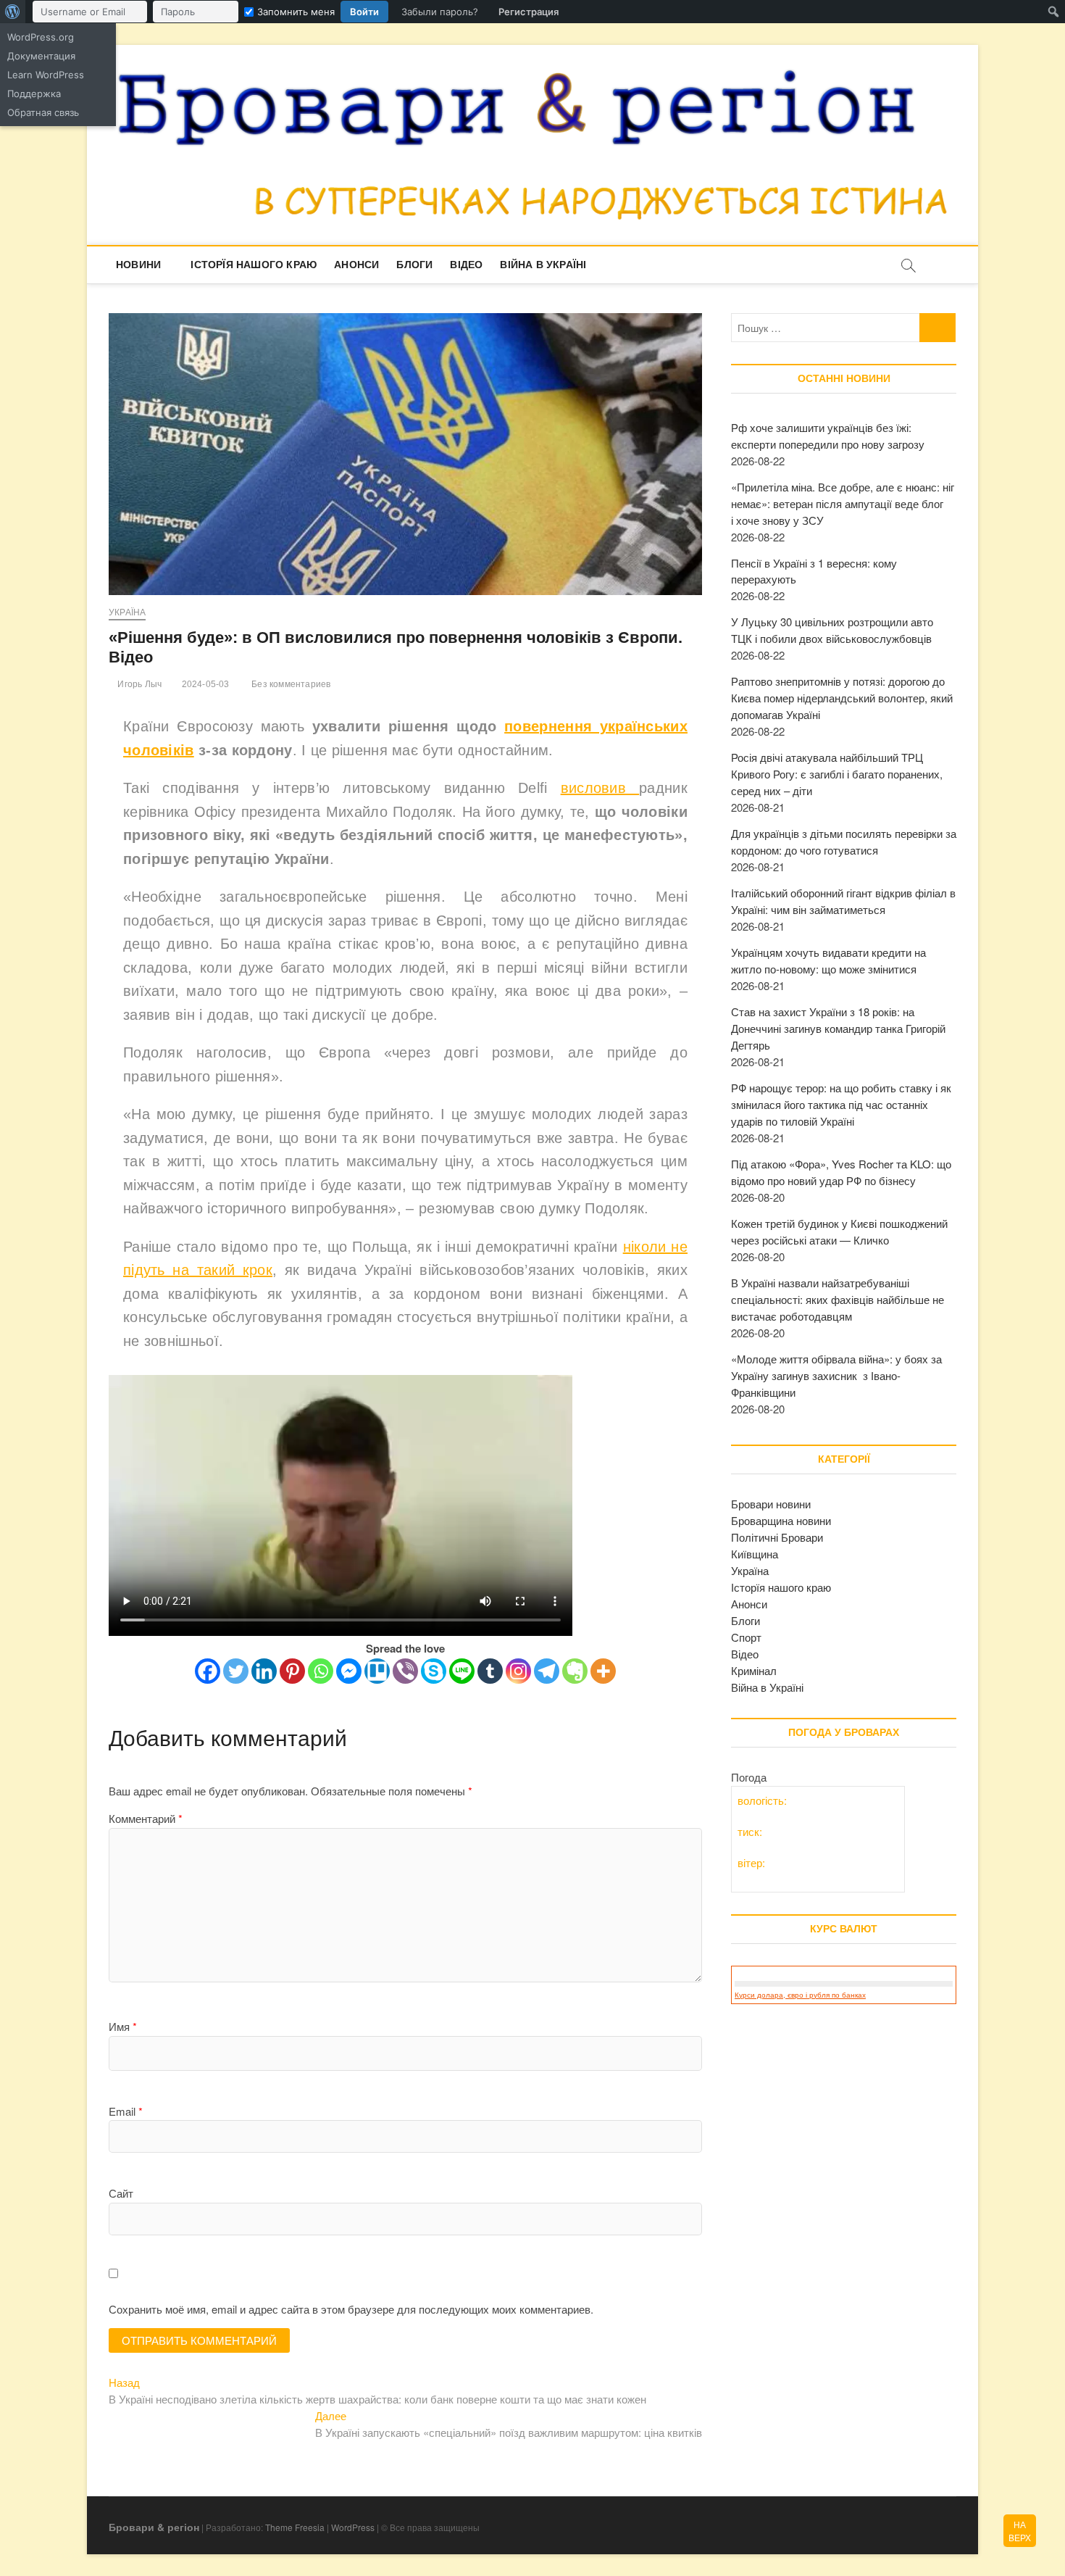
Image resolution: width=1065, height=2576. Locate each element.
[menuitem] (13, 12)
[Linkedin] (264, 1671)
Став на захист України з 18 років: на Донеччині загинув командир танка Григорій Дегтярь (838, 1028)
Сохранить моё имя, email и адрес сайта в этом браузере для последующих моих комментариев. (351, 2309)
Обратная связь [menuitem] (43, 112)
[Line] (462, 1671)
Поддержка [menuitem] (34, 94)
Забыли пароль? (440, 12)
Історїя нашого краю (254, 265)
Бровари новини (771, 1504)
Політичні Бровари (777, 1537)
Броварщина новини (781, 1520)
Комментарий (146, 1818)
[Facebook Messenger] (349, 1671)
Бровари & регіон (154, 2527)
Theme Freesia (295, 2527)
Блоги (414, 265)
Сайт (121, 2193)
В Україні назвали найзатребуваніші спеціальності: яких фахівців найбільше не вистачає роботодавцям (838, 1299)
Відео (466, 265)
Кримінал (754, 1670)
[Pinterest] (292, 1671)
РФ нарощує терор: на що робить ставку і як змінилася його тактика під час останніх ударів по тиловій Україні (841, 1104)
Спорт (746, 1637)
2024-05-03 (204, 684)
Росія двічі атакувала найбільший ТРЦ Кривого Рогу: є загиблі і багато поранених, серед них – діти (837, 774)
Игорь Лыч (138, 684)
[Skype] (434, 1671)
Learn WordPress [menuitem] (46, 75)
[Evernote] (575, 1671)
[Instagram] (518, 1671)
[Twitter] (236, 1671)
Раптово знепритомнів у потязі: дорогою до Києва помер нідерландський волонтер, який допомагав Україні (842, 698)
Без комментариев (290, 684)
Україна (127, 612)
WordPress (353, 2527)
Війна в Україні (543, 265)
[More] (603, 1671)
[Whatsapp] (321, 1671)
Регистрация (529, 12)
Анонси (356, 265)
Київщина (755, 1554)
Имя (123, 2026)
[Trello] (377, 1671)
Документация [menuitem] (41, 56)
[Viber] (405, 1671)
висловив (600, 788)
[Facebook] (208, 1671)
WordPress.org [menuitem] (41, 37)
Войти (364, 12)
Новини (138, 265)
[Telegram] (547, 1671)
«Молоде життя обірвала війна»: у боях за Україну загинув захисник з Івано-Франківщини (836, 1375)
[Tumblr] (490, 1671)
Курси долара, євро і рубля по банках (800, 1995)
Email (126, 2111)
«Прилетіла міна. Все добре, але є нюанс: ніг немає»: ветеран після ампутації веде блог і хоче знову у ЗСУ (843, 503)
